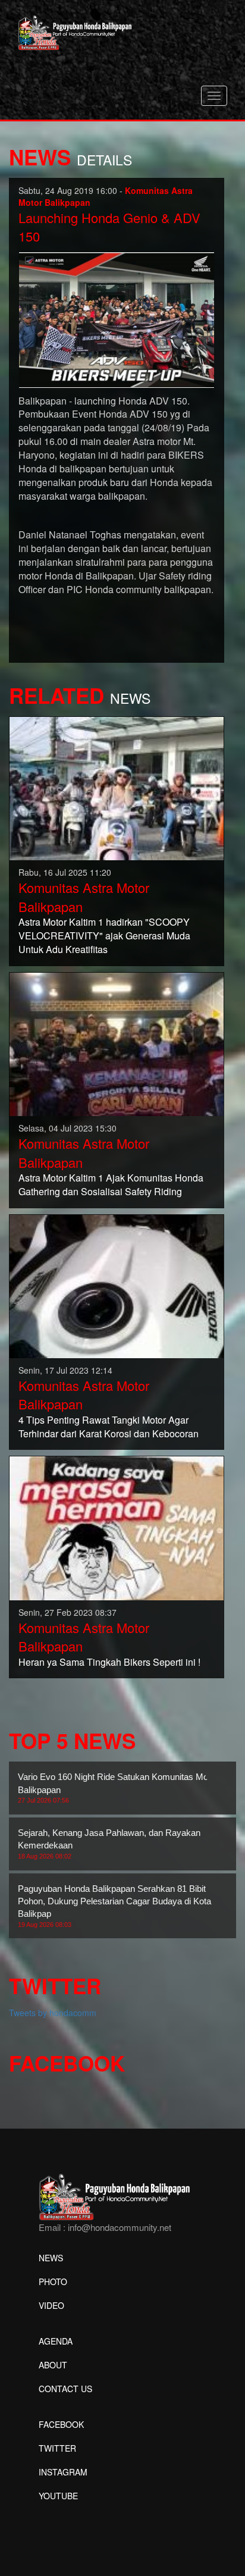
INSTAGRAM (63, 2472)
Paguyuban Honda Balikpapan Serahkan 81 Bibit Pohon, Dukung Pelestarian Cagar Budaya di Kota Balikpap (114, 1906)
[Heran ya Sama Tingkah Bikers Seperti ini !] (117, 1527)
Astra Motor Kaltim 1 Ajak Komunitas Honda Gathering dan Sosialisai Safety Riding (111, 1184)
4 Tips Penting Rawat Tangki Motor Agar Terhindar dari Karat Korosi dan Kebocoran (109, 1427)
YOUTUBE (58, 2496)
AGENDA (56, 2341)
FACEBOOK (61, 2424)
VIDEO (51, 2305)
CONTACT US (65, 2389)
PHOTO (53, 2282)
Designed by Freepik (78, 2514)
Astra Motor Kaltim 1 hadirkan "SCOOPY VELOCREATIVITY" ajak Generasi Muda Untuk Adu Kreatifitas (104, 936)
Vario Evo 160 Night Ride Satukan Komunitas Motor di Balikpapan (122, 1788)
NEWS (51, 2258)
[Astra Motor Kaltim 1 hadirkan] (117, 787)
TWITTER (57, 2448)
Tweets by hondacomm (53, 2013)
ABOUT (53, 2365)
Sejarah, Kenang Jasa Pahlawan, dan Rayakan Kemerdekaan (109, 1844)
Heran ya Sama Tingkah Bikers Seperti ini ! (109, 1662)
